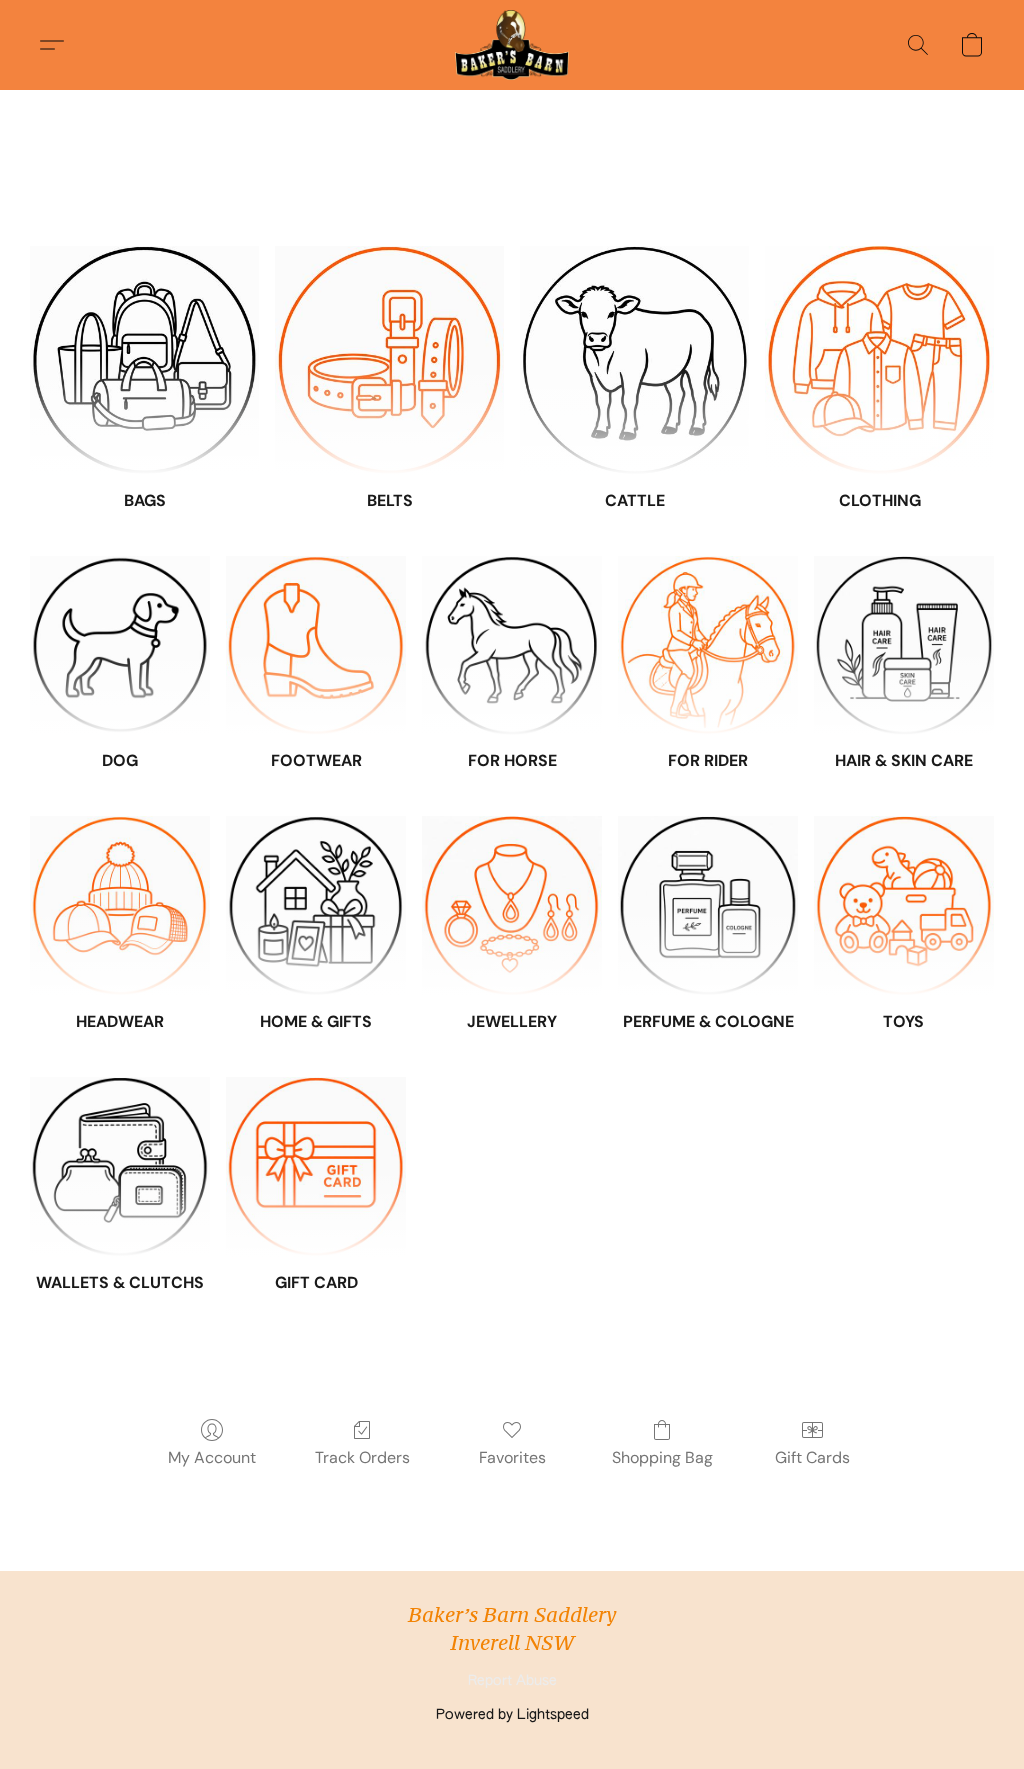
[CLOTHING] (879, 360)
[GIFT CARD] (316, 1167)
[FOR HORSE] (512, 646)
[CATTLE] (634, 360)
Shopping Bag (662, 1457)
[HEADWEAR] (120, 906)
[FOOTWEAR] (316, 646)
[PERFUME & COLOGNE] (708, 906)
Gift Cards (812, 1457)
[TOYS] (904, 906)
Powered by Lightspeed (512, 1715)
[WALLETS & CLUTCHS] (120, 1167)
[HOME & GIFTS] (316, 906)
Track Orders (362, 1457)
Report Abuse (512, 1681)
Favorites (512, 1457)
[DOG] (120, 646)
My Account (212, 1457)
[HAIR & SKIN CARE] (904, 646)
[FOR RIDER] (708, 646)
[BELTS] (389, 360)
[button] (512, 45)
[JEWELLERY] (512, 906)
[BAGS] (144, 360)
